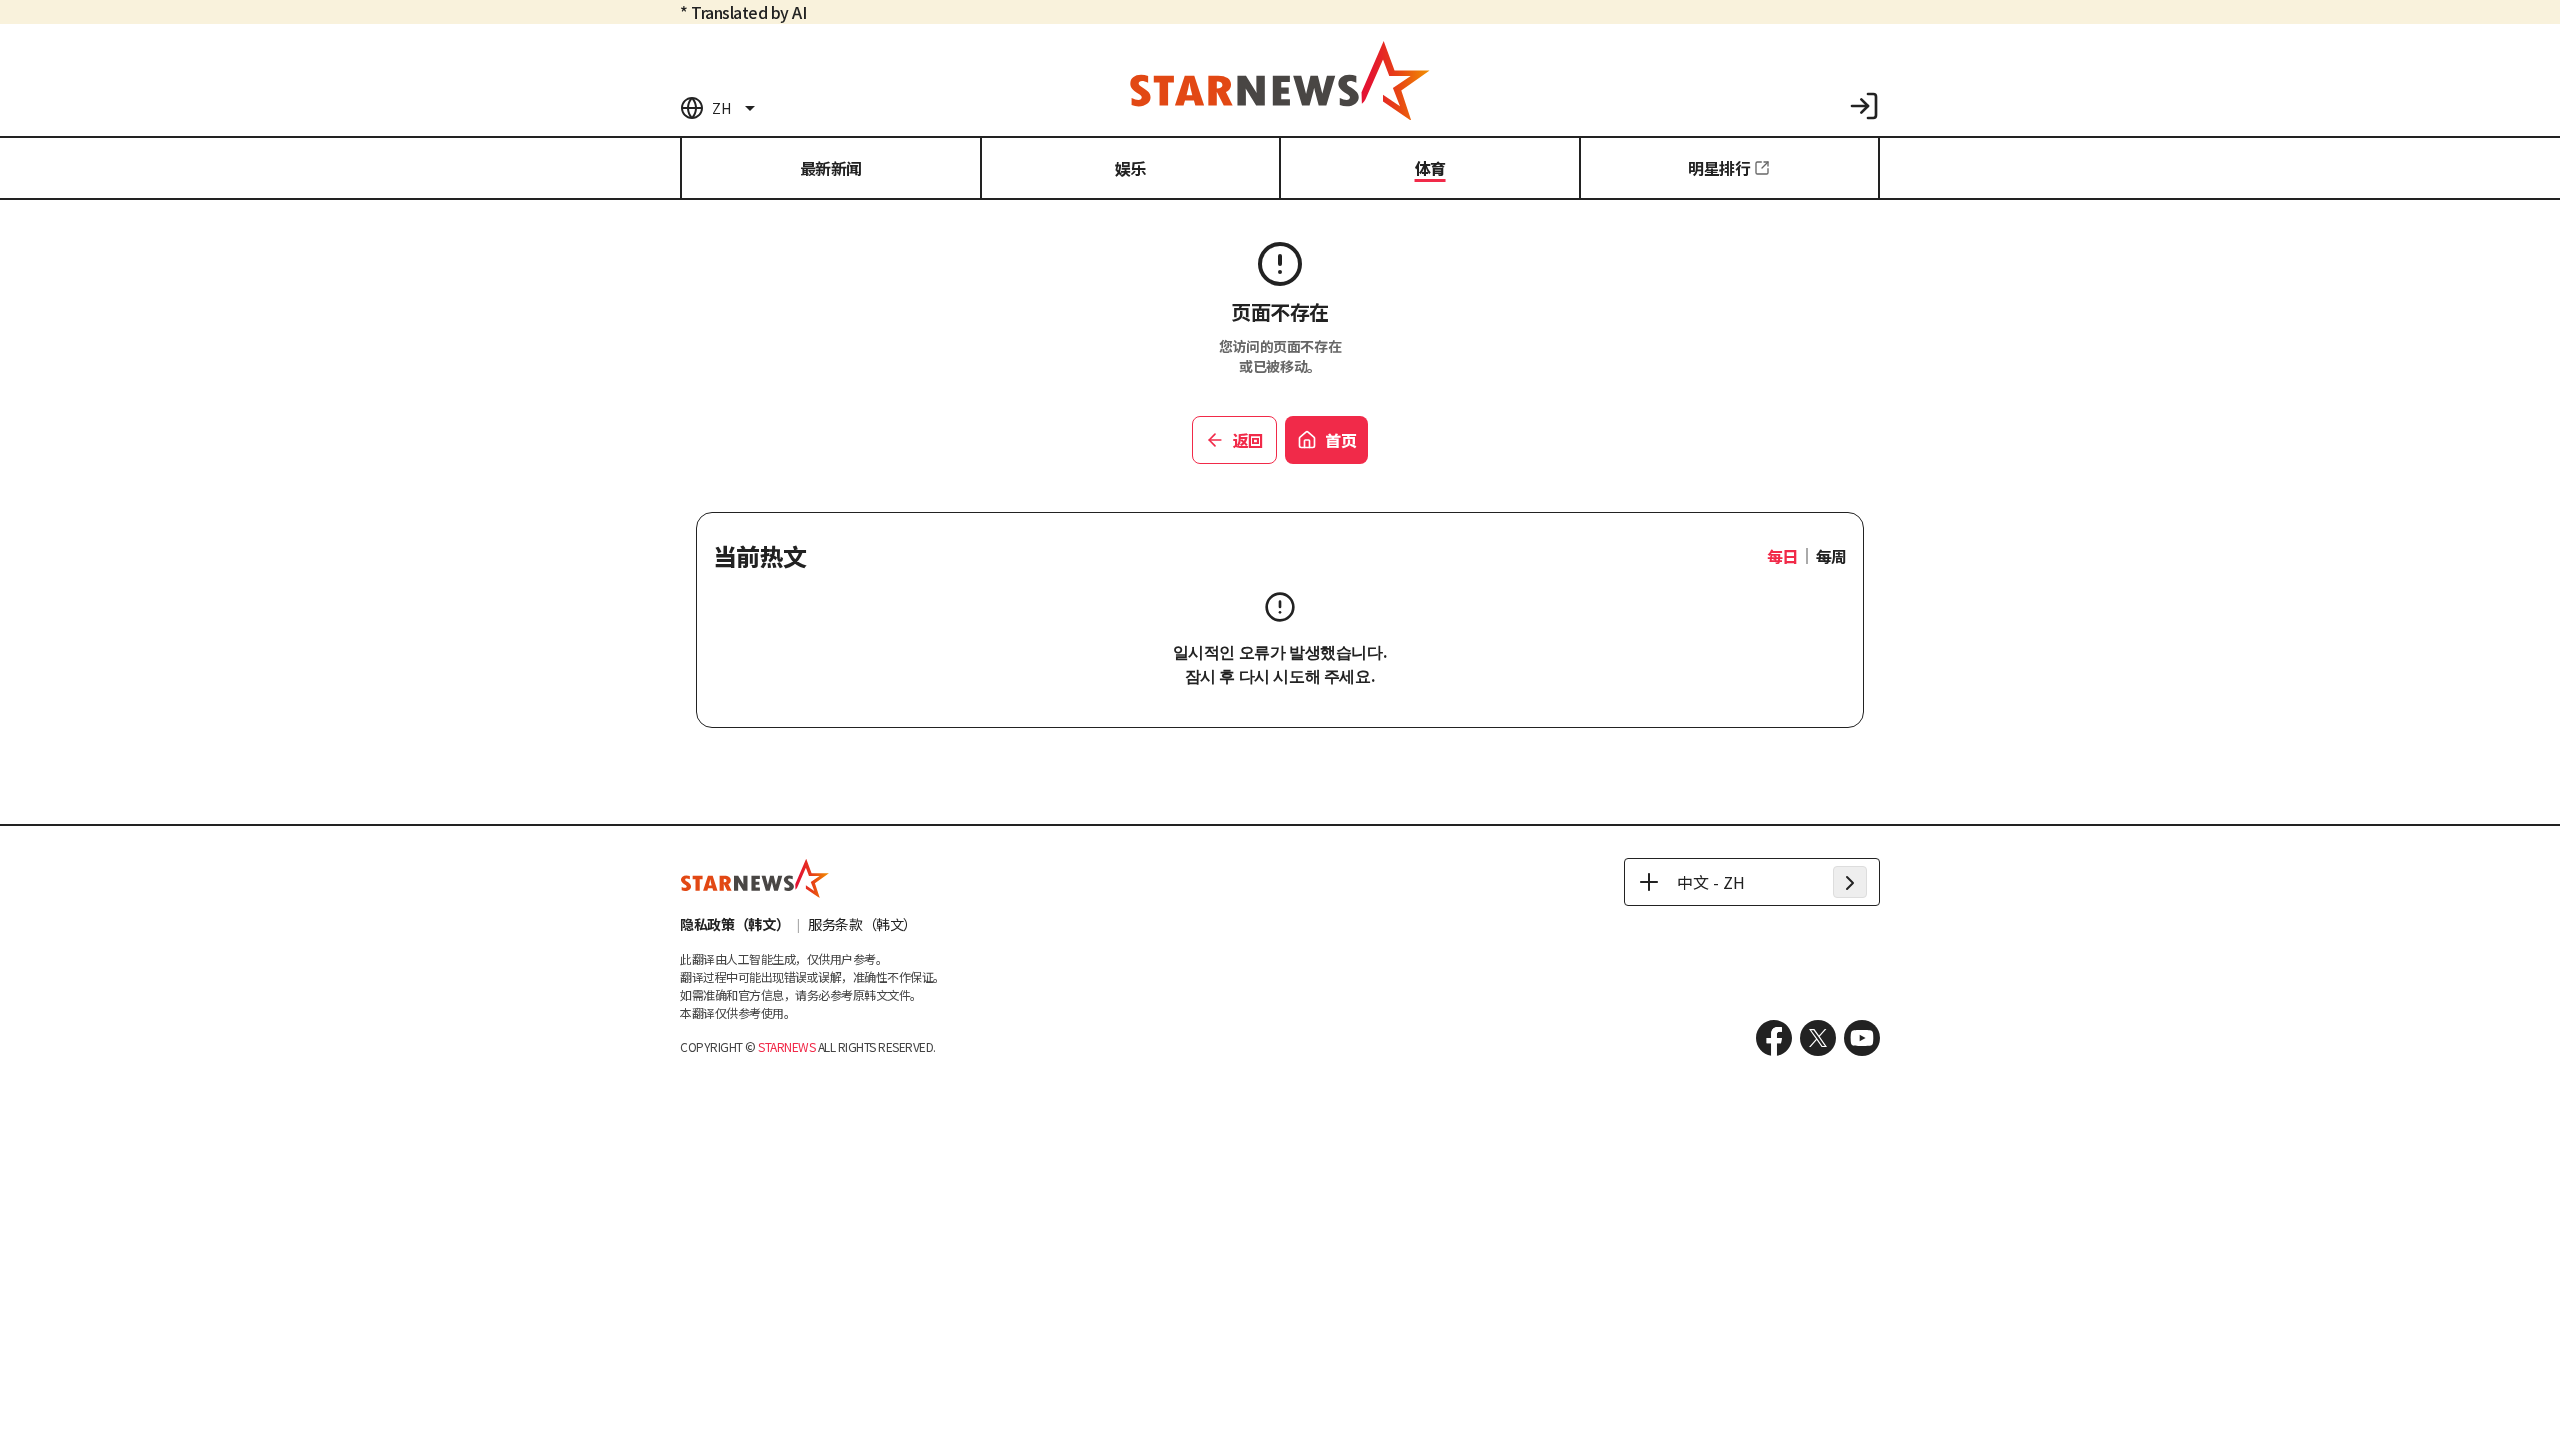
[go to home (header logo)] (1280, 80)
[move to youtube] (1862, 1038)
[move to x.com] (1818, 1038)
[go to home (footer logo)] (755, 878)
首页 (1340, 440)
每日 (1782, 556)
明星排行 (1719, 168)
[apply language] (1850, 882)
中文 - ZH (1711, 882)
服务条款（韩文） (862, 924)
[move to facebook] (1774, 1038)
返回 (1248, 440)
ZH (721, 108)
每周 (1831, 556)
